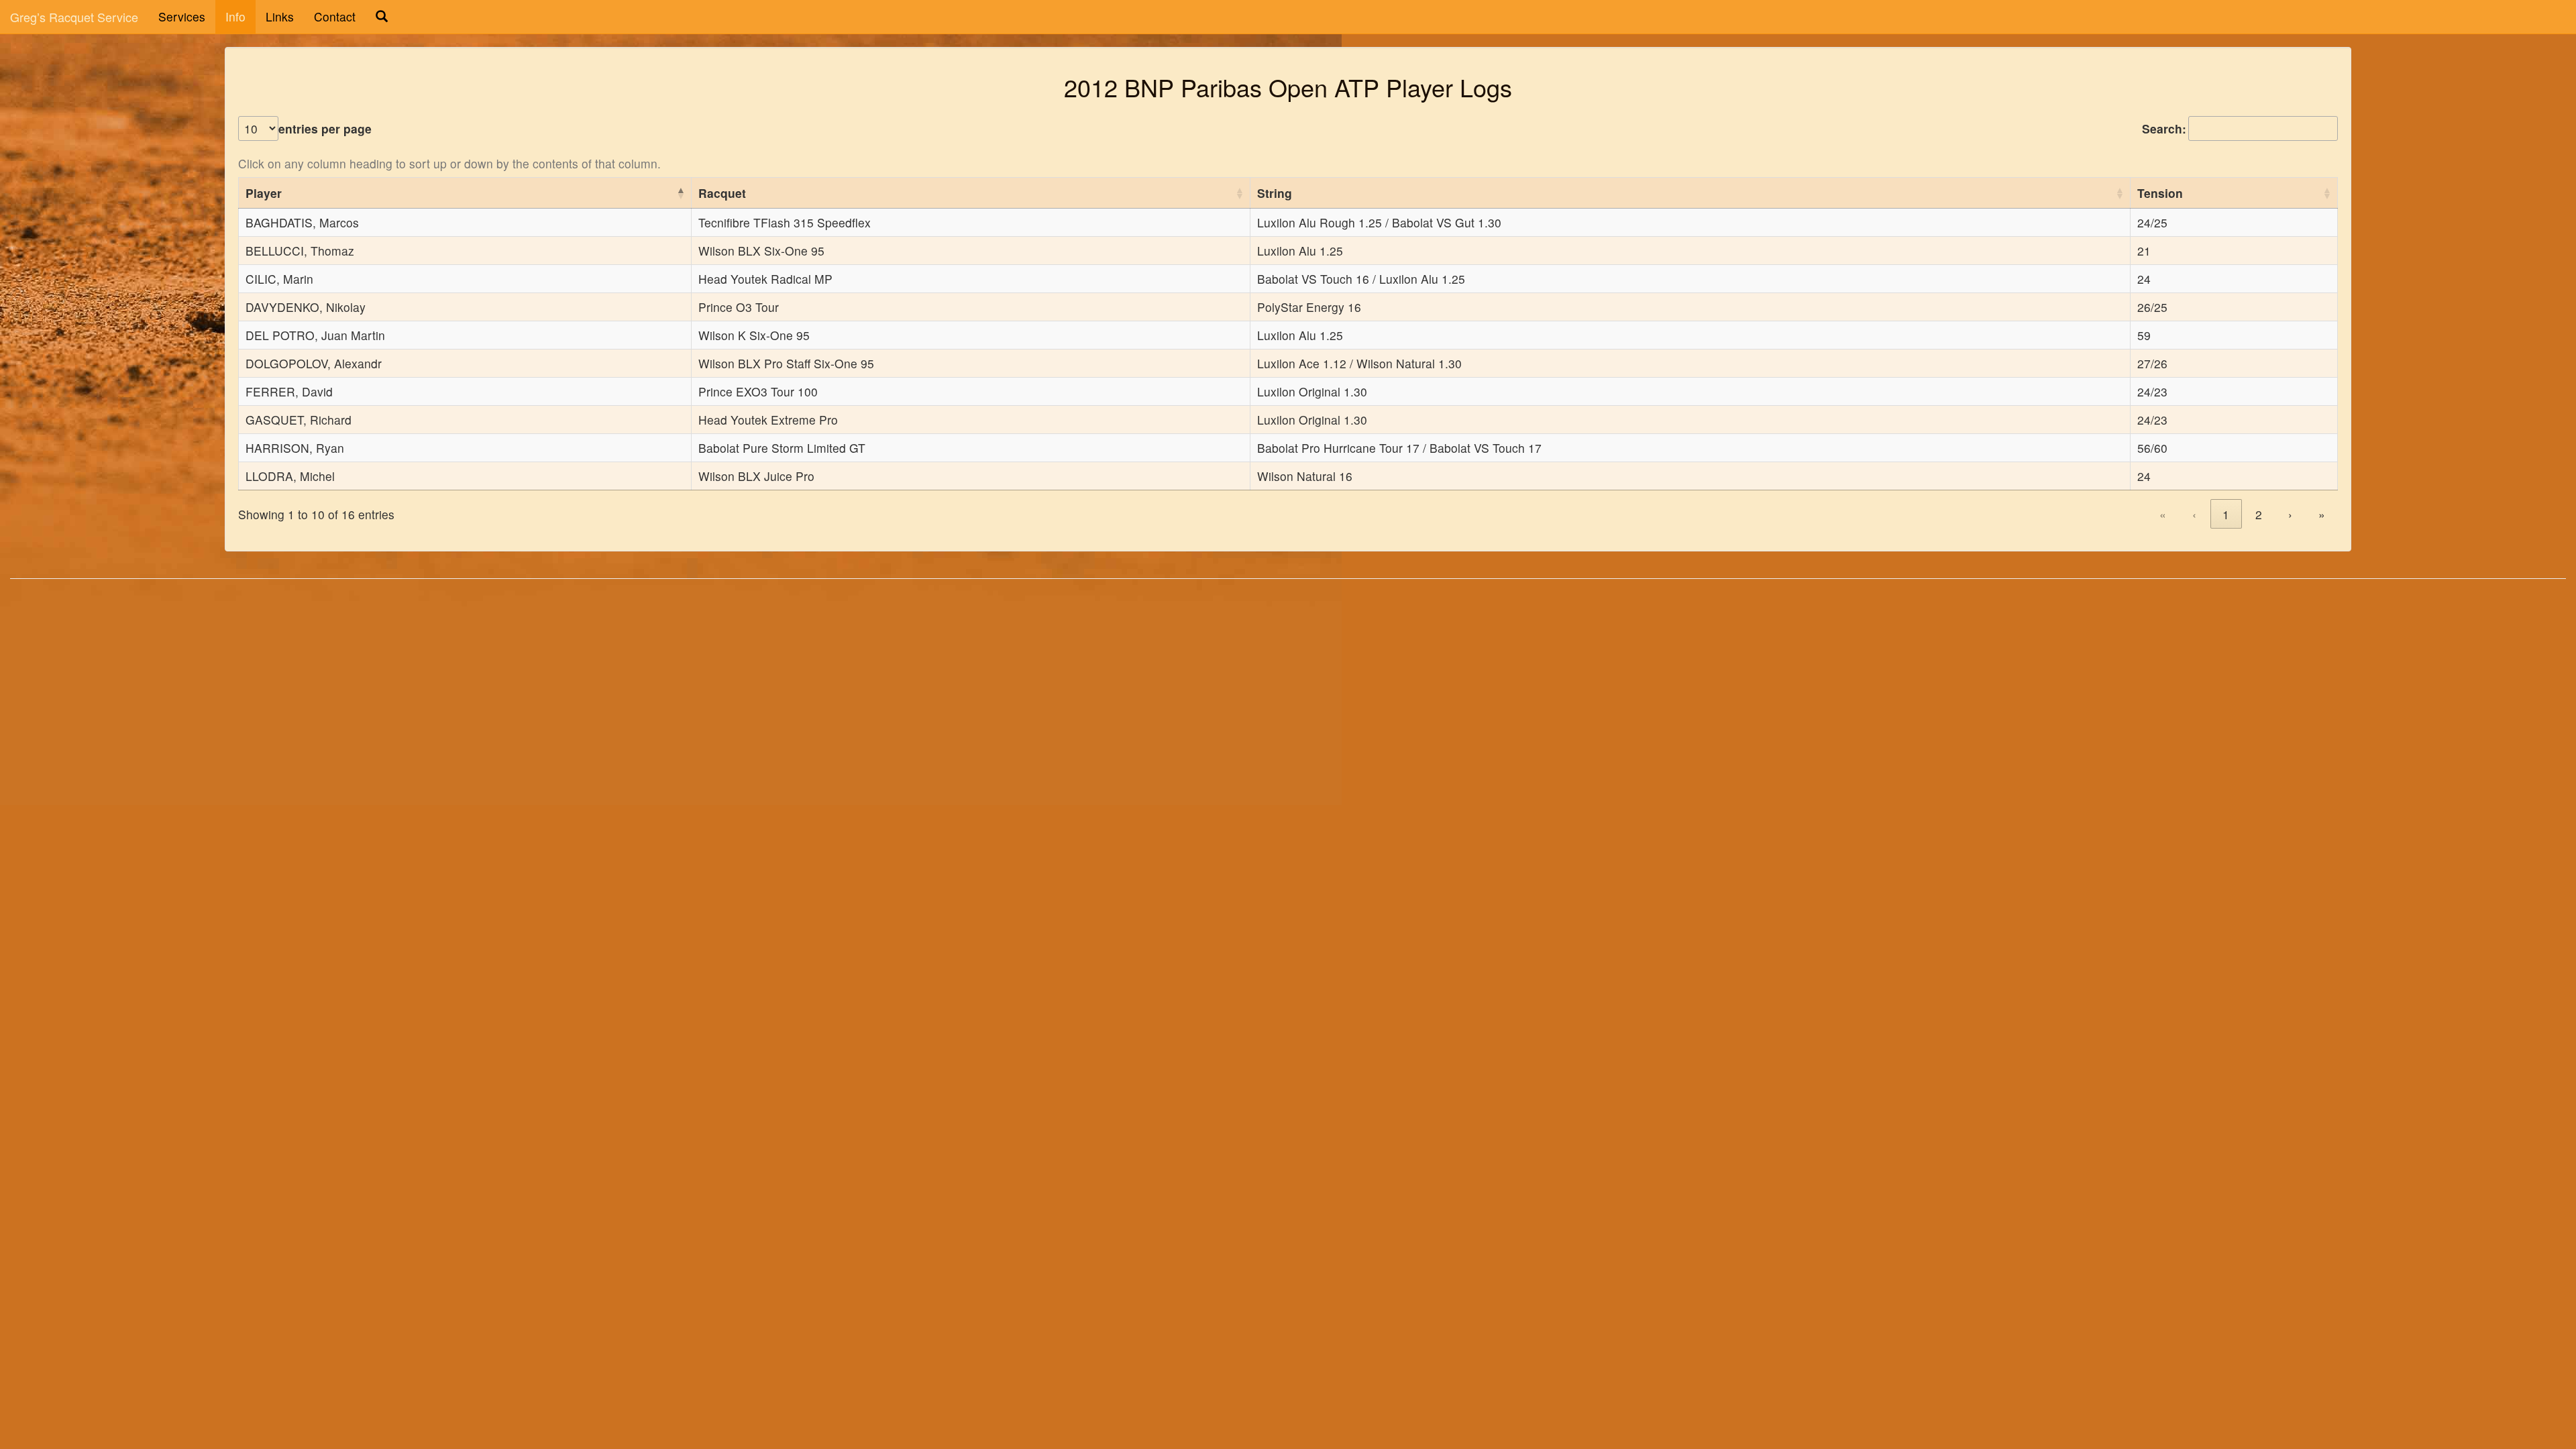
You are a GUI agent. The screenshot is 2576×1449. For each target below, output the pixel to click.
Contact (335, 16)
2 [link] (2259, 514)
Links (280, 16)
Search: (2164, 128)
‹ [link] (2194, 514)
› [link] (2290, 514)
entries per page (325, 128)
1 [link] (2226, 514)
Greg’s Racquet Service (74, 17)
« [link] (2163, 514)
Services (182, 16)
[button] (680, 193)
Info (235, 16)
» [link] (2322, 514)
